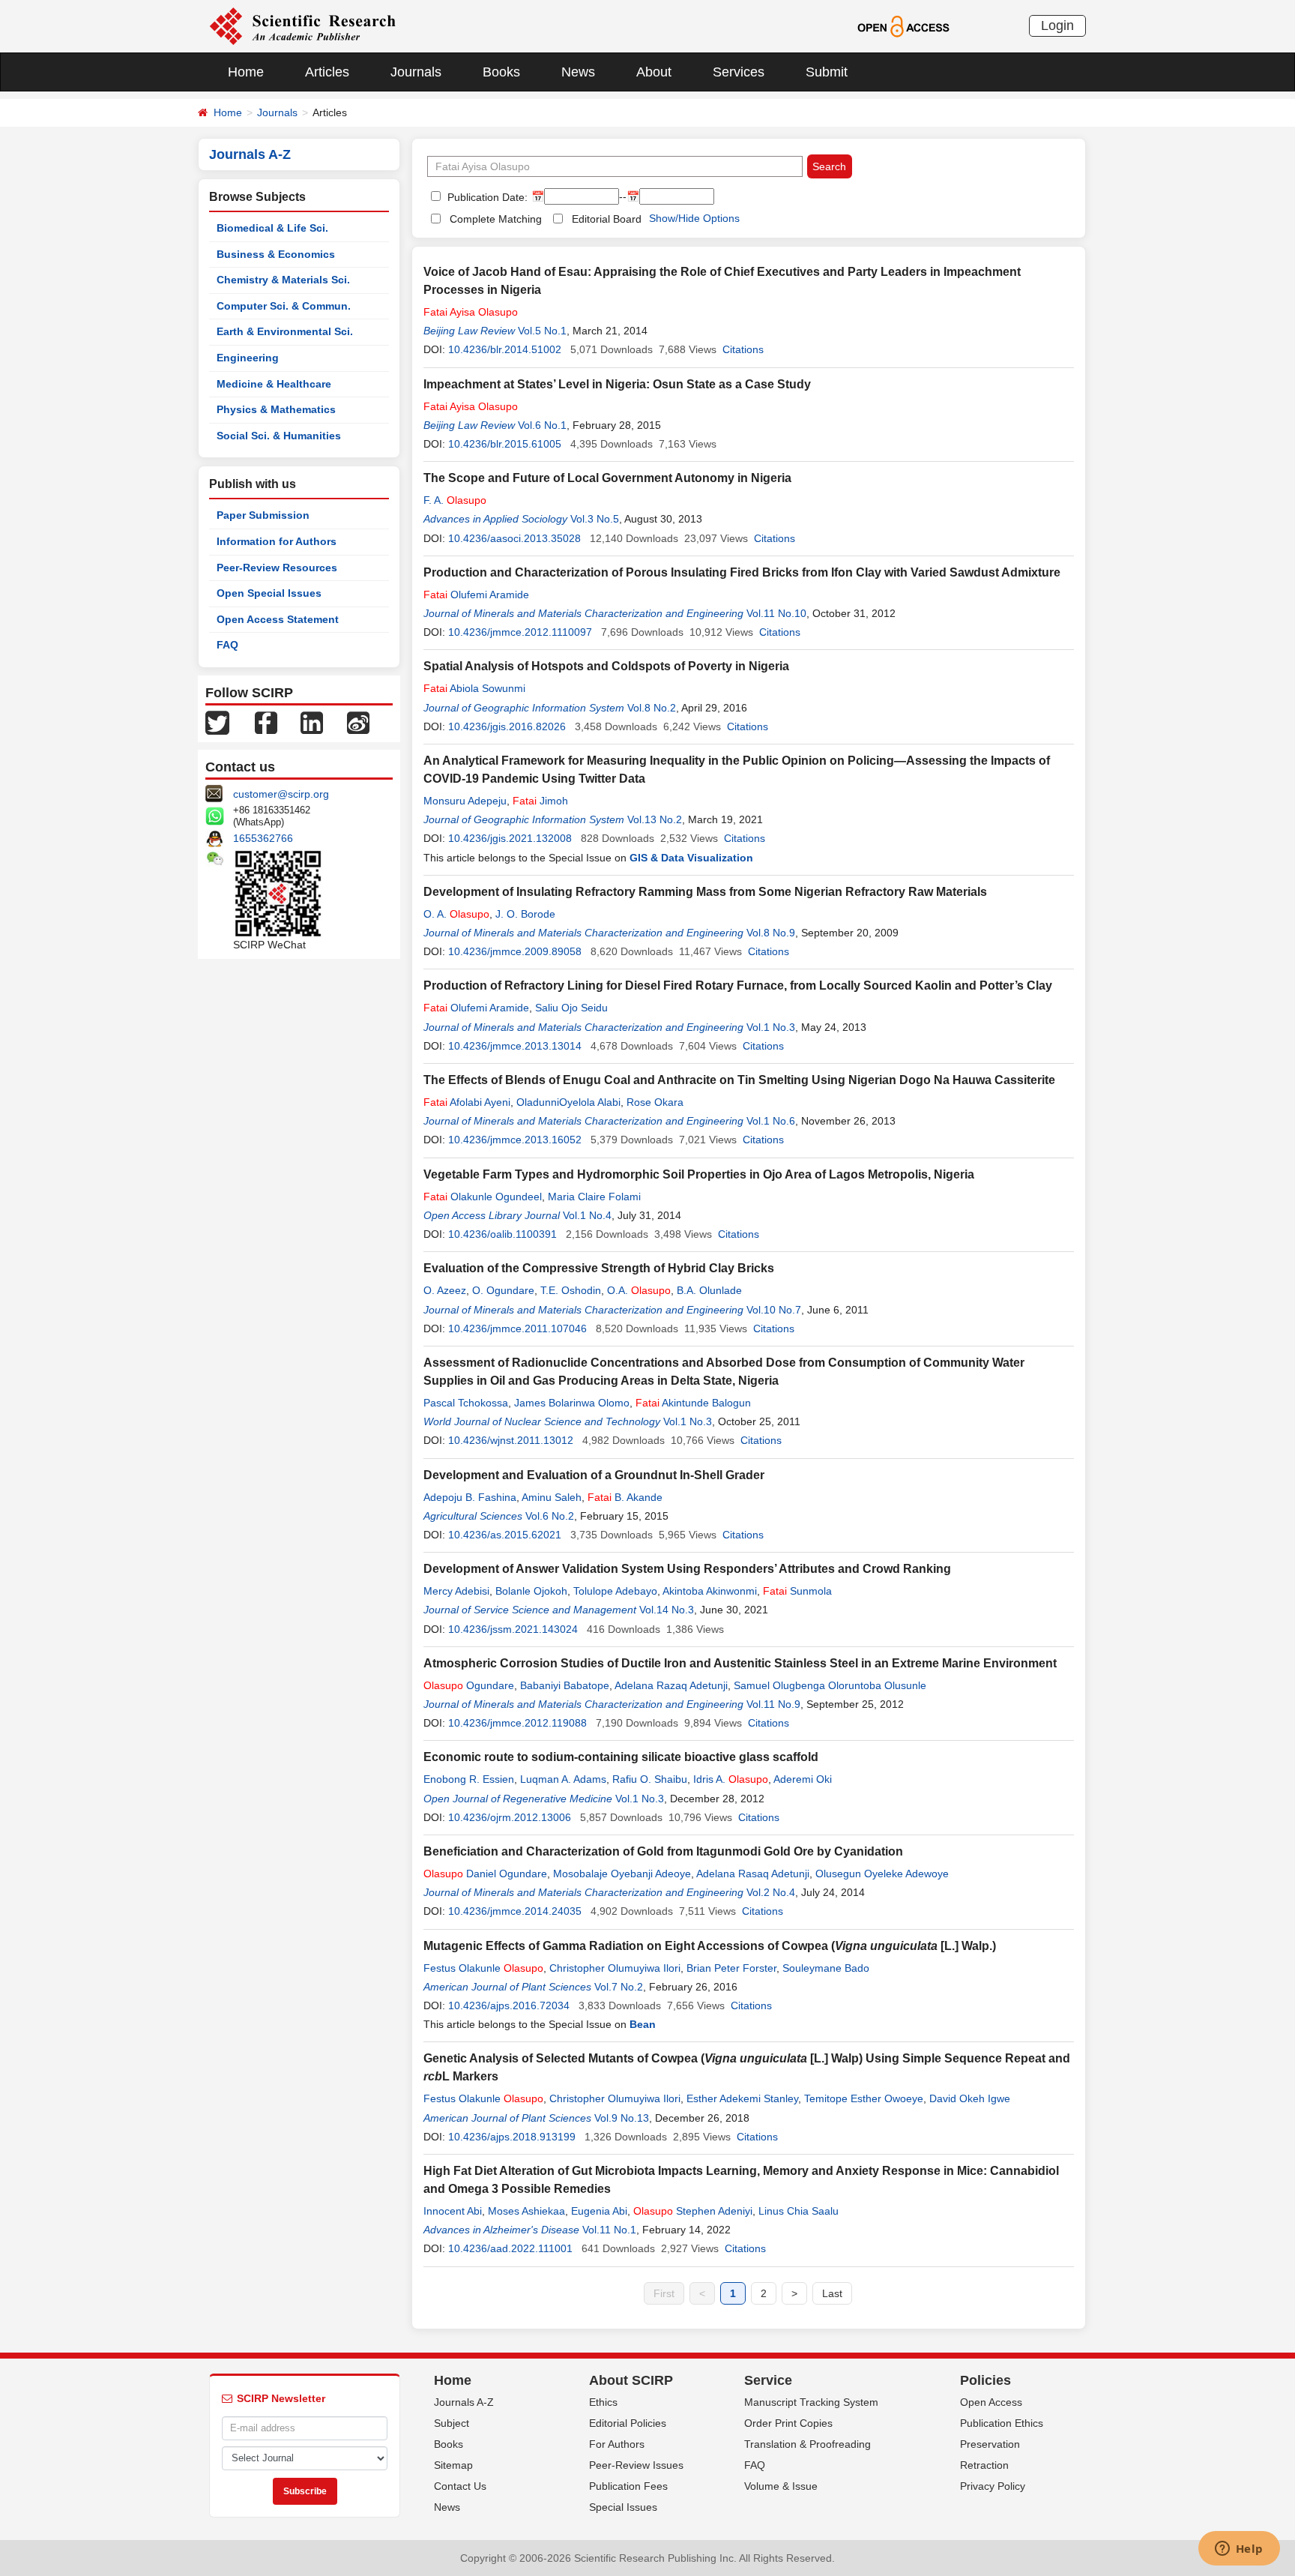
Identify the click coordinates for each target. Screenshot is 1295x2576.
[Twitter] (217, 722)
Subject (452, 2423)
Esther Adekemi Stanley (742, 2098)
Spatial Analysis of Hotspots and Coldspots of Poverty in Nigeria (606, 666)
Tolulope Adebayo (615, 1591)
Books (501, 72)
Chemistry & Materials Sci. (283, 280)
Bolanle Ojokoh (531, 1591)
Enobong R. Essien (469, 1779)
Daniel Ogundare (485, 1874)
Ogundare (469, 1685)
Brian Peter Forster (731, 1968)
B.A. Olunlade (709, 1290)
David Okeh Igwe (970, 2098)
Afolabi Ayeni (467, 1102)
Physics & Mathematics (276, 409)
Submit (827, 72)
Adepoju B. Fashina (470, 1497)
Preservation (990, 2444)
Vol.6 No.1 (542, 425)
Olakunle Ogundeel (483, 1197)
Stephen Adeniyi (693, 2211)
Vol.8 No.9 (771, 933)
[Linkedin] (312, 722)
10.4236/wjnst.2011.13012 (511, 1440)
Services (739, 72)
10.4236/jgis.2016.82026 (507, 726)
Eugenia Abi (599, 2211)
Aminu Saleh (552, 1497)
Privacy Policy (993, 2486)
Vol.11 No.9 (773, 1704)
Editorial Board (607, 219)
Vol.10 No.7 (774, 1310)
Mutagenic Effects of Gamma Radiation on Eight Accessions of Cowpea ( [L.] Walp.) (710, 1946)
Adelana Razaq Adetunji (671, 1685)
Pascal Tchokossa (466, 1403)
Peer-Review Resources (277, 568)
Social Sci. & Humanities (279, 436)
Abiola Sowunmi (474, 688)
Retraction (984, 2465)
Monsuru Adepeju (465, 801)
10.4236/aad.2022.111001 (510, 2248)
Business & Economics (276, 254)
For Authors (617, 2444)
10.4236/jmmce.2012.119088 (517, 1723)
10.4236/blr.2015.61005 (505, 444)
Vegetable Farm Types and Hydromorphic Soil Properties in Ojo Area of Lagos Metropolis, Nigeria (699, 1174)
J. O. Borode (525, 914)
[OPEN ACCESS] (903, 25)
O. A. (456, 914)
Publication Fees (628, 2486)
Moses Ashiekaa (526, 2211)
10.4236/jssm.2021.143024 (513, 1629)
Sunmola (797, 1591)
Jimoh (540, 801)
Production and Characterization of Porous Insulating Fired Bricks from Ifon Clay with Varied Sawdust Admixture (742, 572)
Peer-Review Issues (636, 2465)
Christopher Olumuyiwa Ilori (615, 1968)
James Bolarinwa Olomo (572, 1403)
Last (832, 2293)
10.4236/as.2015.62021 (505, 1535)
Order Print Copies (788, 2423)
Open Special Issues (269, 593)
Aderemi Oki (803, 1779)
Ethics (603, 2402)
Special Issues (623, 2507)
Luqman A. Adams (563, 1779)
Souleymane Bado (826, 1968)
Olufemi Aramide (476, 595)
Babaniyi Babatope (565, 1685)
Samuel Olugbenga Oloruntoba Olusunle (830, 1685)
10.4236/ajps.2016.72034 (509, 2005)
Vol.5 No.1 (542, 331)
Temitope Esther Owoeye (864, 2098)
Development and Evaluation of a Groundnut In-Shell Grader (594, 1475)
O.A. (639, 1290)
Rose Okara (655, 1102)
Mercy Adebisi (456, 1591)
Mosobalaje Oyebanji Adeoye (622, 1874)
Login (1057, 25)
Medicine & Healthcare (274, 384)
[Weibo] (358, 722)
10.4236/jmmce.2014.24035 (515, 1911)
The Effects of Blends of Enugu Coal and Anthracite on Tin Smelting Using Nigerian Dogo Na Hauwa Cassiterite (739, 1080)
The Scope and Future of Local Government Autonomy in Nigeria (607, 478)
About (654, 72)
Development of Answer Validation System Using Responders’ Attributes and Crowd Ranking (687, 1569)
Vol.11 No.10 (776, 613)
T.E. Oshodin (571, 1290)
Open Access (991, 2402)
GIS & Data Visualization (691, 858)
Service (768, 2380)
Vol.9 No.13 (622, 2118)
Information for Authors (277, 541)
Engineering (248, 358)
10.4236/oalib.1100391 (502, 1234)
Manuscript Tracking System (811, 2402)
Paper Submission (263, 515)
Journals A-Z (464, 2402)
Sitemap (453, 2465)
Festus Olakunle (483, 1968)
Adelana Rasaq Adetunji (753, 1874)
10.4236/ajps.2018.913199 (512, 2137)
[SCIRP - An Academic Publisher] (302, 25)
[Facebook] (266, 722)
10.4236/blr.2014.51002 (505, 349)
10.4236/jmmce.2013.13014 (515, 1046)
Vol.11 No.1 (609, 2230)
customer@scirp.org (281, 794)
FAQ (227, 645)
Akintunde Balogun (693, 1403)
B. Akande (625, 1497)
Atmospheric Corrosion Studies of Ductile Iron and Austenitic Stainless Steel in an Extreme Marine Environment (740, 1663)
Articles (327, 72)
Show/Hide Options (694, 218)
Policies (985, 2380)
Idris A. (731, 1779)
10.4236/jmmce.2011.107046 (517, 1328)
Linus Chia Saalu (799, 2211)
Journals (416, 72)
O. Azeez (445, 1290)
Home (246, 72)
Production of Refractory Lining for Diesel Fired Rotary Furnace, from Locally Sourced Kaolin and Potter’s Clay (738, 985)
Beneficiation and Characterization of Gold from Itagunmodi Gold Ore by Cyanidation (663, 1851)
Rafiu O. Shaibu (650, 1779)
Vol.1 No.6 (771, 1121)
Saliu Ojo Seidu (571, 1008)
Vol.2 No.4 (771, 1892)
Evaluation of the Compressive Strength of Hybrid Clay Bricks (599, 1268)
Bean (643, 2024)
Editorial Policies (628, 2423)
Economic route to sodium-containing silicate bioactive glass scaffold (621, 1757)
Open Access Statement (278, 619)
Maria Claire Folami (594, 1197)
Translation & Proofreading (808, 2444)
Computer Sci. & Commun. (284, 306)
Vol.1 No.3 (771, 1027)
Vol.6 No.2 (550, 1516)
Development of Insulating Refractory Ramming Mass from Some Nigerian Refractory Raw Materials (705, 892)
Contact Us (460, 2486)
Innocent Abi (453, 2211)
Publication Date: (486, 197)
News (578, 72)
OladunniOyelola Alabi (568, 1102)
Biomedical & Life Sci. (272, 228)
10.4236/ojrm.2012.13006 (510, 1817)
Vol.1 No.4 (587, 1215)
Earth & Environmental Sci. (285, 331)
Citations (743, 349)
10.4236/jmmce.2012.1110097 (520, 632)
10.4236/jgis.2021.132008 (510, 838)
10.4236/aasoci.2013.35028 (514, 538)
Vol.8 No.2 (652, 708)
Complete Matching (496, 219)
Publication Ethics (1002, 2423)
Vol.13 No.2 (655, 819)
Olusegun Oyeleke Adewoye (882, 1874)
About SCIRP (631, 2380)
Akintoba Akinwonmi (710, 1591)
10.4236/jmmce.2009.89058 (515, 951)
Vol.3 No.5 (595, 519)
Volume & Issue (781, 2486)
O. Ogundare (503, 1290)
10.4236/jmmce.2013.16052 (515, 1140)
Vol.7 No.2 (619, 1987)
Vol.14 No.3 (667, 1610)
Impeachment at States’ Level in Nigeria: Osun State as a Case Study (617, 384)
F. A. (455, 500)
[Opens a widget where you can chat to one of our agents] (1239, 2550)
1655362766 (263, 838)
